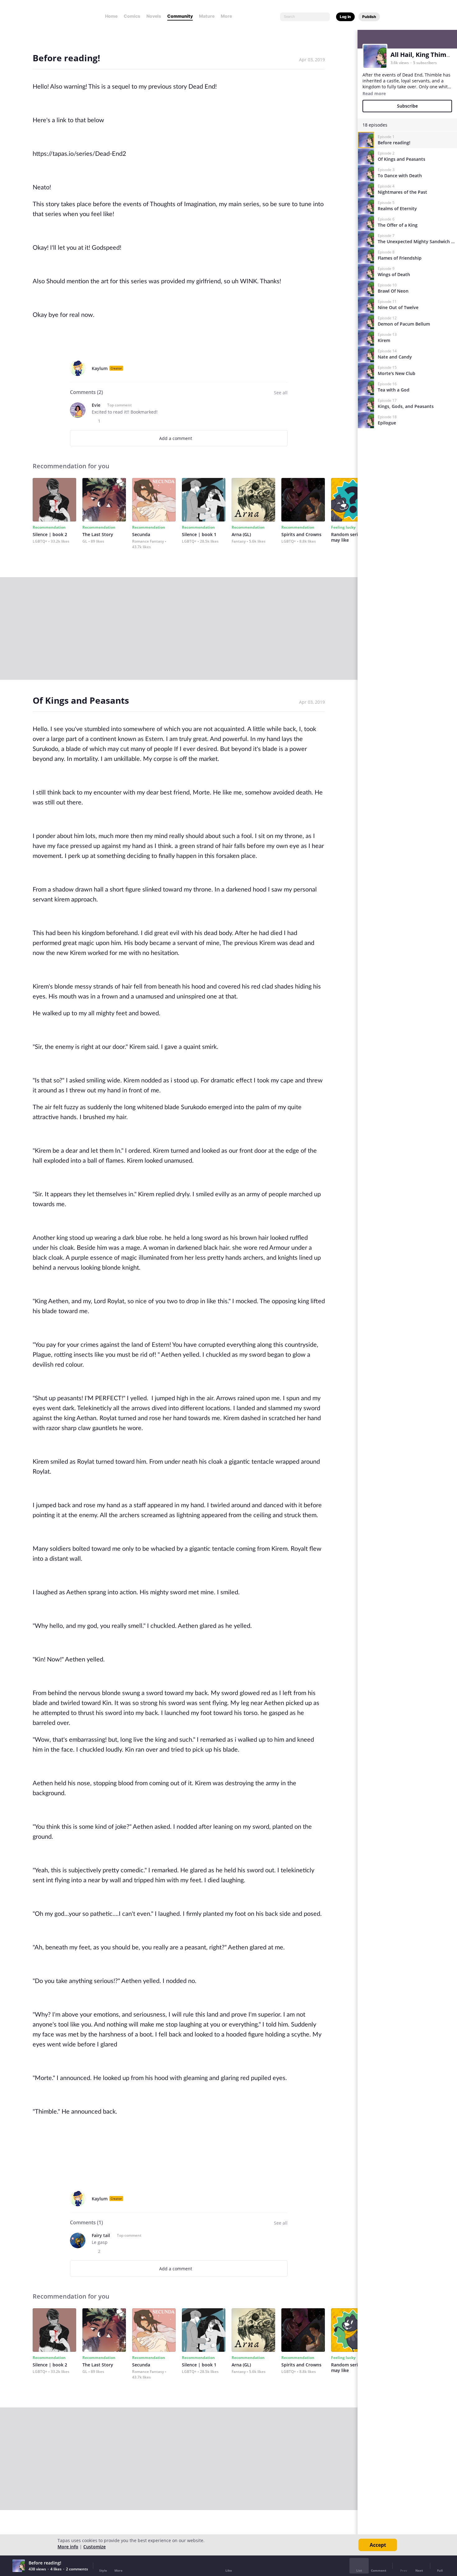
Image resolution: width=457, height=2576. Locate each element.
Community (180, 16)
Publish (369, 17)
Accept (378, 2545)
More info (68, 2547)
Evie (96, 405)
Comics (132, 16)
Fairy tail (101, 2235)
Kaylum (100, 368)
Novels (154, 16)
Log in (345, 17)
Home (111, 16)
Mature (207, 16)
